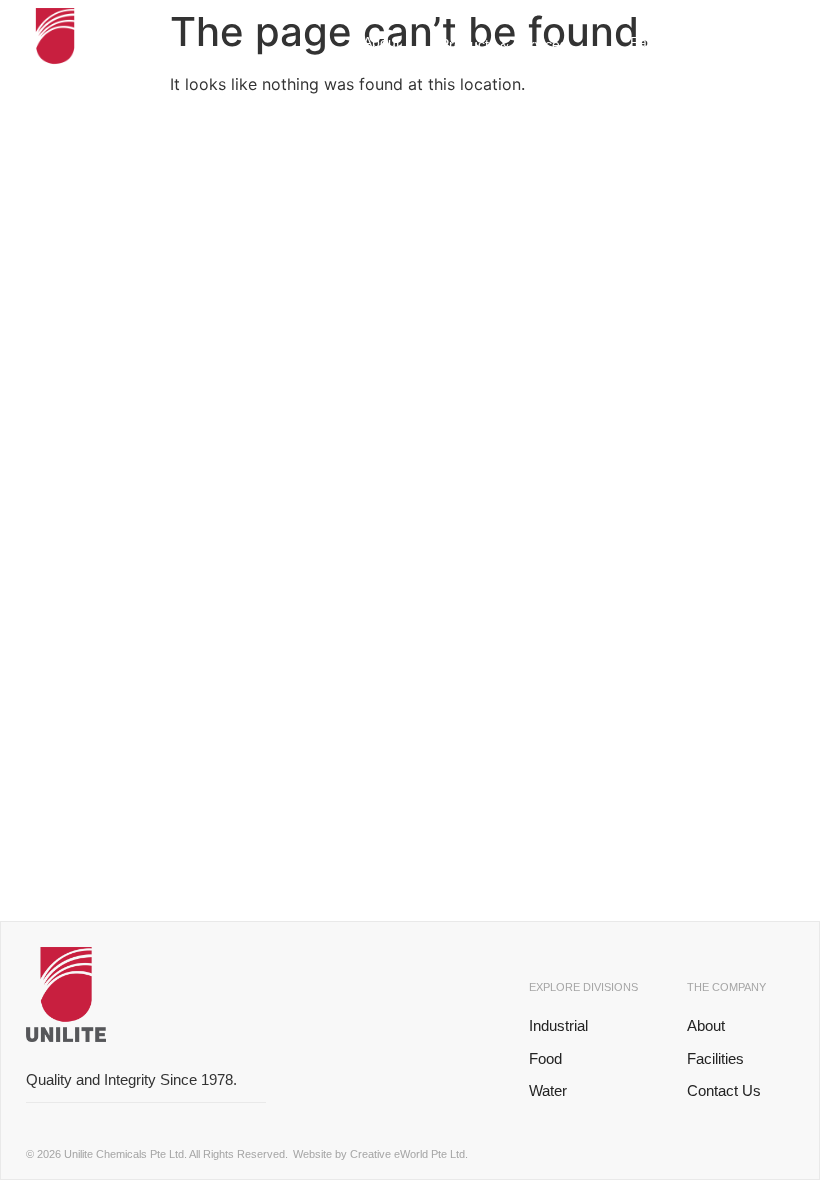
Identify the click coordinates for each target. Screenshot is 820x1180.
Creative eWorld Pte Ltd (407, 1154)
